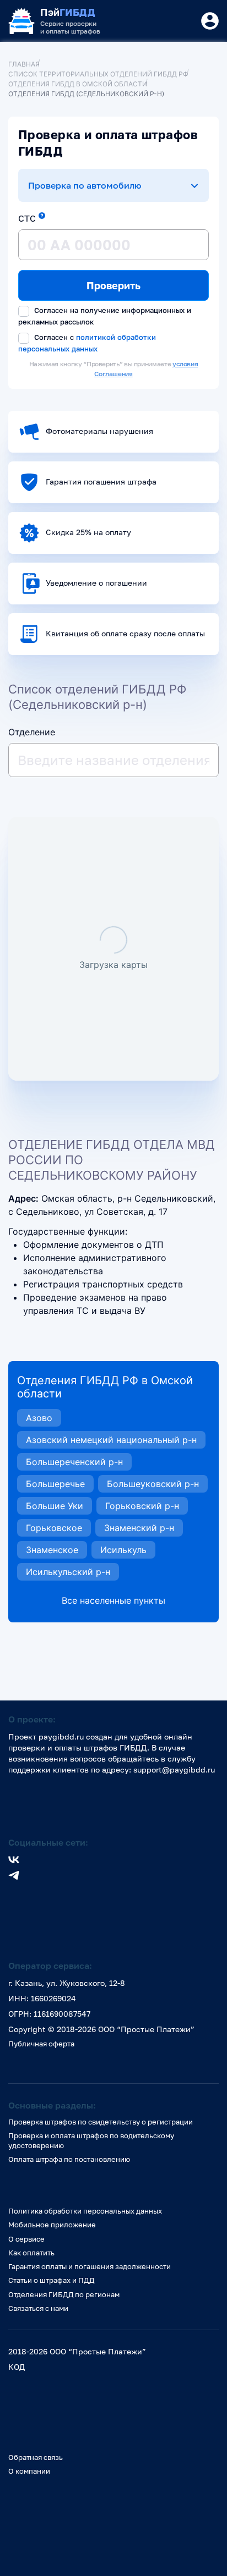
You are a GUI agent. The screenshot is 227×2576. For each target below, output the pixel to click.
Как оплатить (31, 2253)
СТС (27, 218)
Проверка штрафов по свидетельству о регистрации (101, 2122)
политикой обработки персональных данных (87, 343)
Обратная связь (36, 2457)
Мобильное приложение (52, 2225)
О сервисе (26, 2239)
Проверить (113, 285)
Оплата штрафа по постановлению (69, 2159)
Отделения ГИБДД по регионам (64, 2294)
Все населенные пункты (113, 1600)
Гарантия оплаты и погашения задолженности (90, 2266)
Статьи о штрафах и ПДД (51, 2280)
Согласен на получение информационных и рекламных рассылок (105, 316)
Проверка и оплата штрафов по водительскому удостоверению (91, 2140)
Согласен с (87, 343)
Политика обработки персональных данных (85, 2211)
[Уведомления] (210, 21)
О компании (29, 2471)
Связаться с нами (38, 2308)
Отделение (32, 732)
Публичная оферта (41, 2044)
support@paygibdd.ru (174, 1769)
